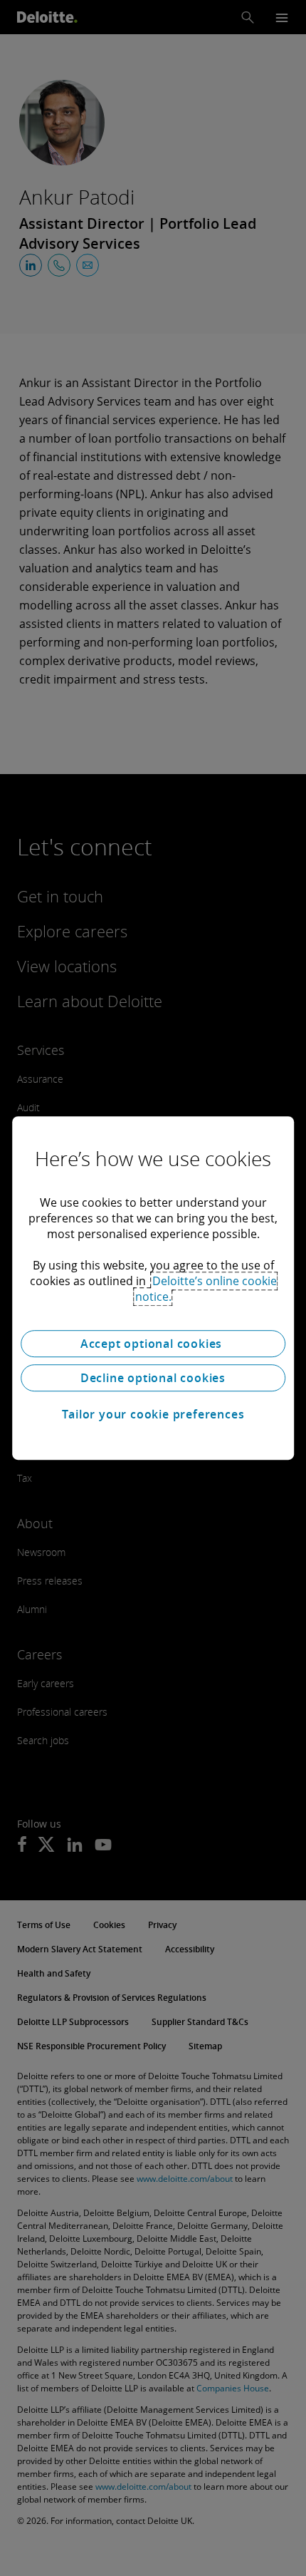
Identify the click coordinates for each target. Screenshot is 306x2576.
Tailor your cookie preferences (153, 1414)
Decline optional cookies (153, 1378)
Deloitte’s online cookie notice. (206, 1289)
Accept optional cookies (153, 1344)
